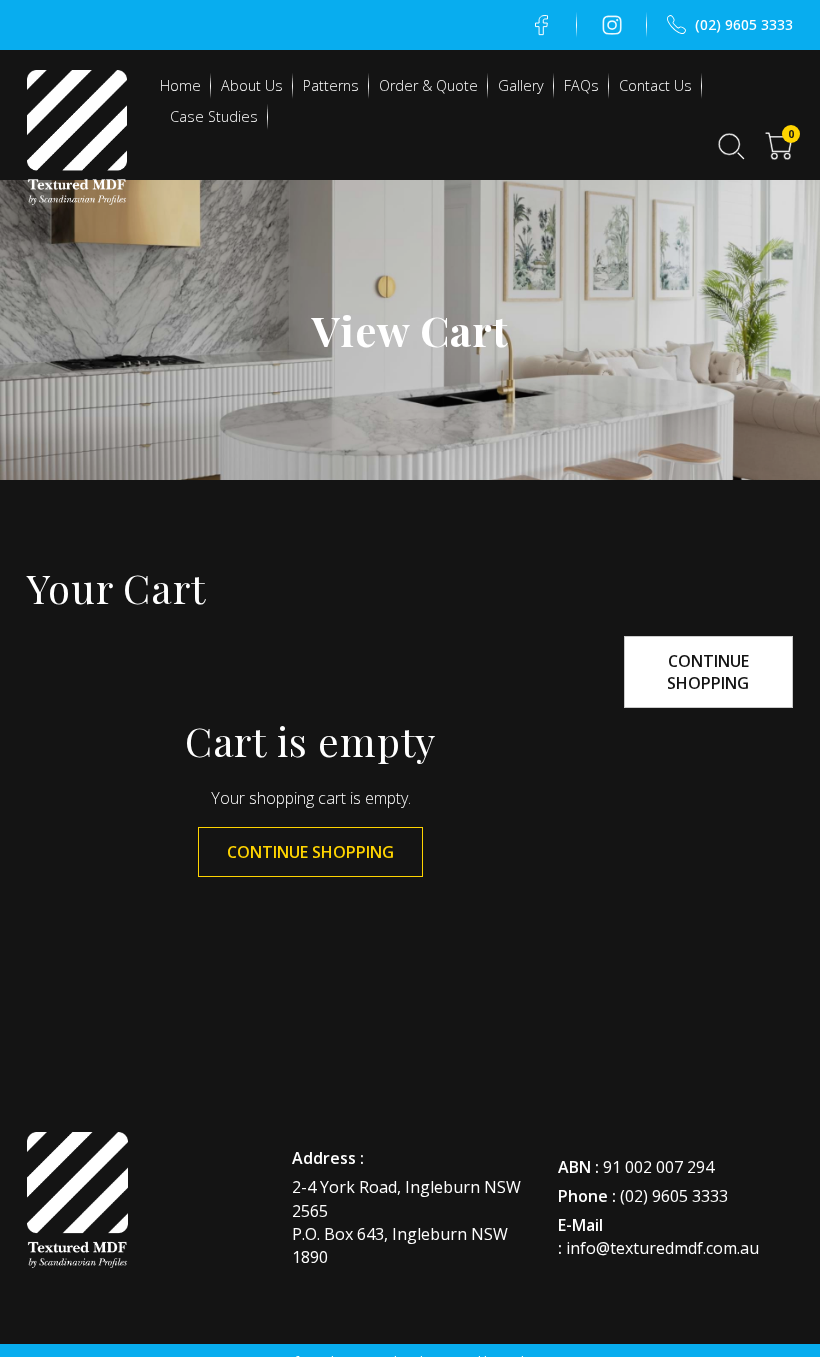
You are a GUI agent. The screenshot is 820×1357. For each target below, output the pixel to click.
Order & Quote (428, 85)
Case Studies (214, 116)
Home (180, 85)
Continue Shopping (708, 672)
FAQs (581, 85)
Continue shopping (310, 852)
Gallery (521, 85)
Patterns (331, 85)
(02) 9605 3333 (674, 1196)
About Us (252, 85)
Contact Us (655, 85)
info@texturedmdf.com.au (662, 1248)
